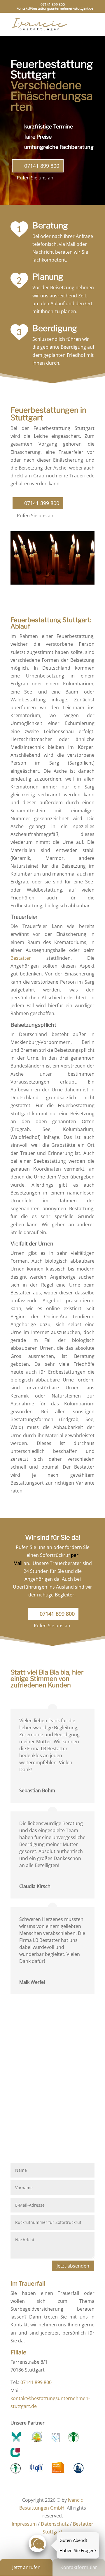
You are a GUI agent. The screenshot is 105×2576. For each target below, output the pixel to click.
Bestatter (21, 958)
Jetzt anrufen (26, 2567)
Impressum (24, 2524)
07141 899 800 (53, 5)
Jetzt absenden (73, 2266)
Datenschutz (55, 2524)
